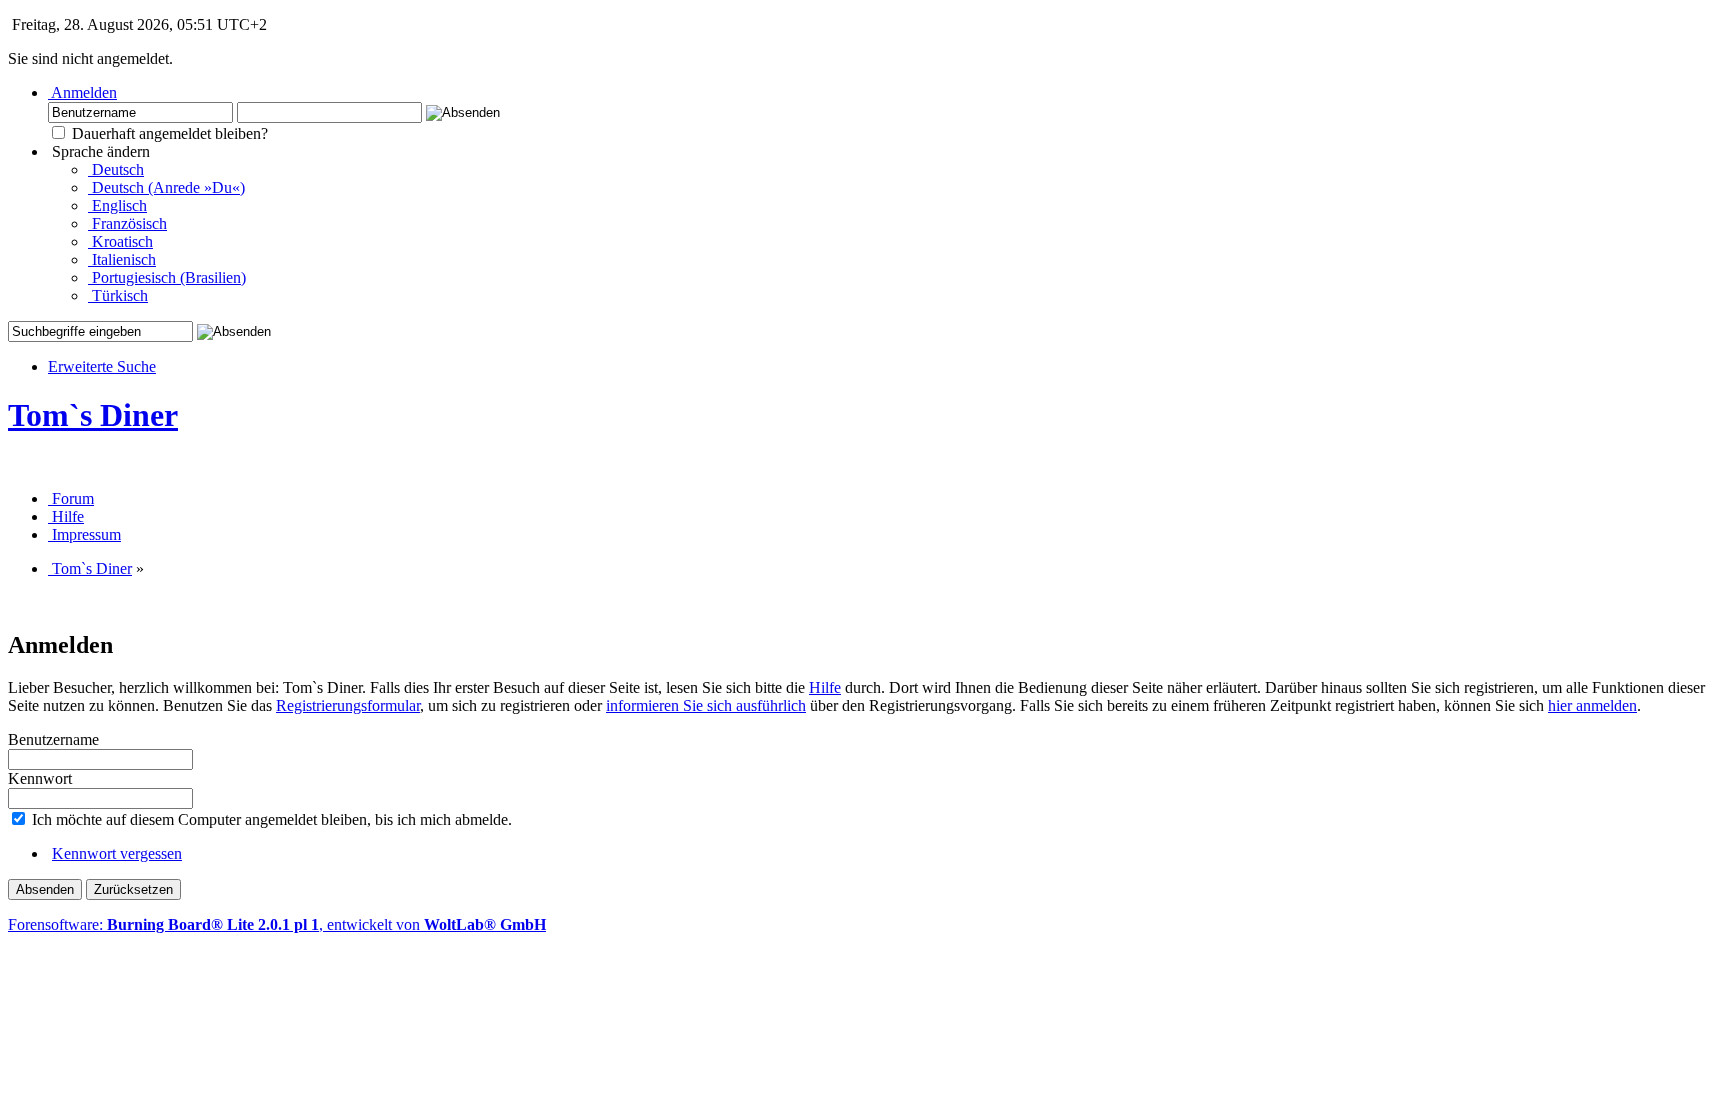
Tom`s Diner (93, 415)
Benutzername (53, 739)
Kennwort (40, 778)
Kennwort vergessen (117, 853)
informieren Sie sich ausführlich (706, 705)
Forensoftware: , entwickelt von (277, 924)
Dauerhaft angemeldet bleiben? (168, 133)
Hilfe (825, 687)
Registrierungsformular (348, 705)
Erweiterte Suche (102, 366)
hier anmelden (1592, 705)
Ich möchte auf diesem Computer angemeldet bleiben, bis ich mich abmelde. (270, 819)
